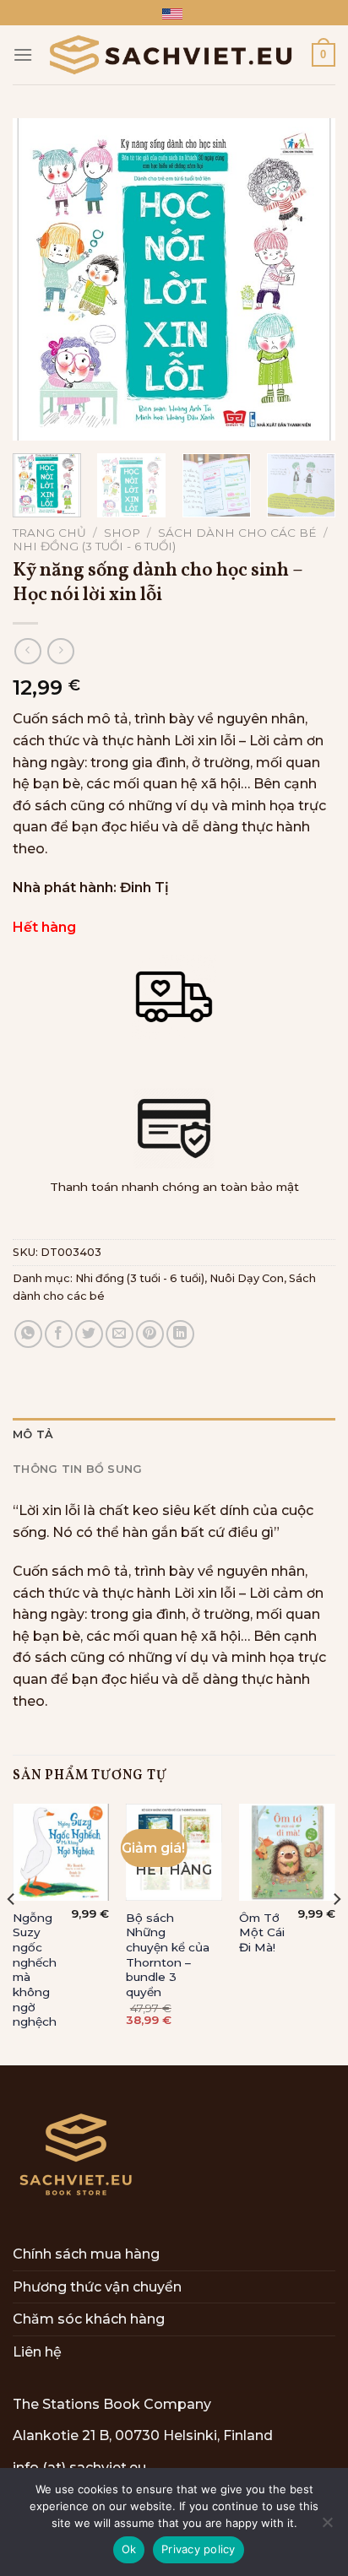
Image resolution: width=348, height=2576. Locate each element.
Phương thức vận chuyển (97, 2287)
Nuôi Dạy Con (247, 1278)
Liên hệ (37, 2352)
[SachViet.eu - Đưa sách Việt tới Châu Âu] (172, 55)
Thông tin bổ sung (77, 1469)
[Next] (307, 279)
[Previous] (41, 279)
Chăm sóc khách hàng (89, 2319)
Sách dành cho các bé (237, 533)
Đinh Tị (144, 888)
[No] (327, 2527)
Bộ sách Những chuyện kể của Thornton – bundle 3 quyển (168, 1955)
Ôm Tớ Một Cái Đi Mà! (262, 1932)
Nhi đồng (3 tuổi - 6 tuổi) (94, 546)
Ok (129, 2549)
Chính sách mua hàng (86, 2254)
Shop (122, 533)
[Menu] (23, 54)
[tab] (174, 1435)
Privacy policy (198, 2549)
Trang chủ (49, 533)
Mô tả (33, 1434)
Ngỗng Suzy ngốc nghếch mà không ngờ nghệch (35, 1970)
